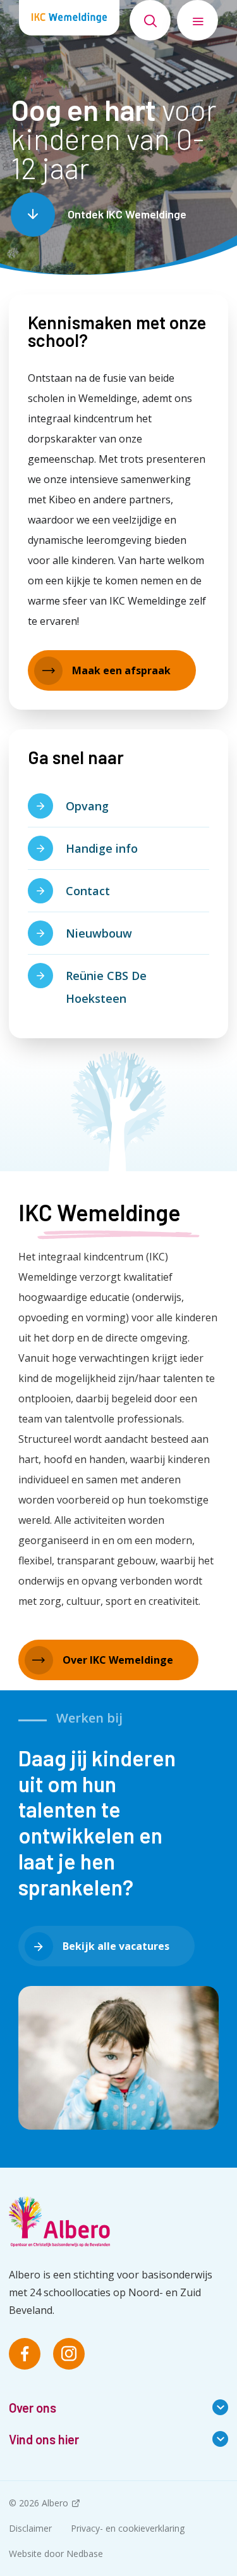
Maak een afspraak (121, 670)
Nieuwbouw (99, 933)
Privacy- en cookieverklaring (128, 2528)
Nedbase (85, 2554)
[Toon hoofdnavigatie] (197, 20)
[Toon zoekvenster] (150, 20)
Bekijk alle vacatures (116, 1946)
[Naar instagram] (69, 2354)
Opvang (87, 806)
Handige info (102, 848)
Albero (55, 2503)
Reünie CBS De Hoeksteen (106, 987)
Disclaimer (30, 2528)
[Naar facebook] (25, 2354)
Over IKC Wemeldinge (118, 1660)
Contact (88, 891)
